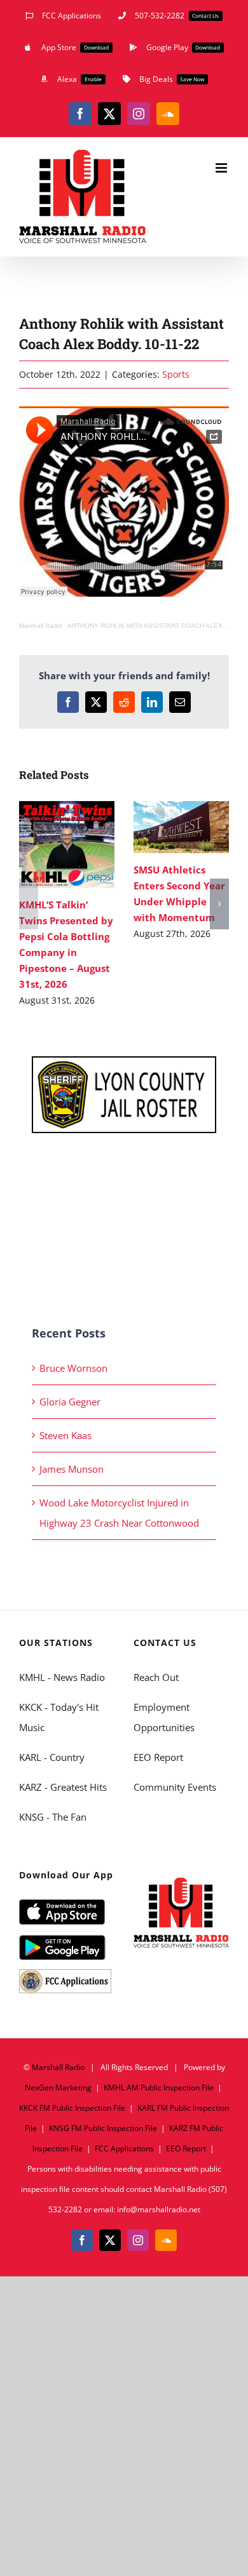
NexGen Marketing (58, 2088)
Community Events (175, 1787)
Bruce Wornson (73, 1368)
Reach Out (156, 1677)
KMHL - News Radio (62, 1677)
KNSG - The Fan (53, 1817)
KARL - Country (52, 1757)
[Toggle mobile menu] (222, 168)
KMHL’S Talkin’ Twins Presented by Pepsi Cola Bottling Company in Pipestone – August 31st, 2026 (49, 845)
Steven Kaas (65, 1435)
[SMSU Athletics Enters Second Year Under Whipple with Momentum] (181, 827)
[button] (29, 904)
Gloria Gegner (70, 1402)
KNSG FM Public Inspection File (103, 2128)
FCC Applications (124, 2148)
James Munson (72, 1469)
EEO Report (158, 1757)
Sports (176, 374)
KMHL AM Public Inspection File (159, 2088)
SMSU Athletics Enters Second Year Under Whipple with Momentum (163, 827)
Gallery (86, 845)
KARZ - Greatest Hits (63, 1787)
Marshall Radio (41, 626)
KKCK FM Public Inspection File (72, 2108)
